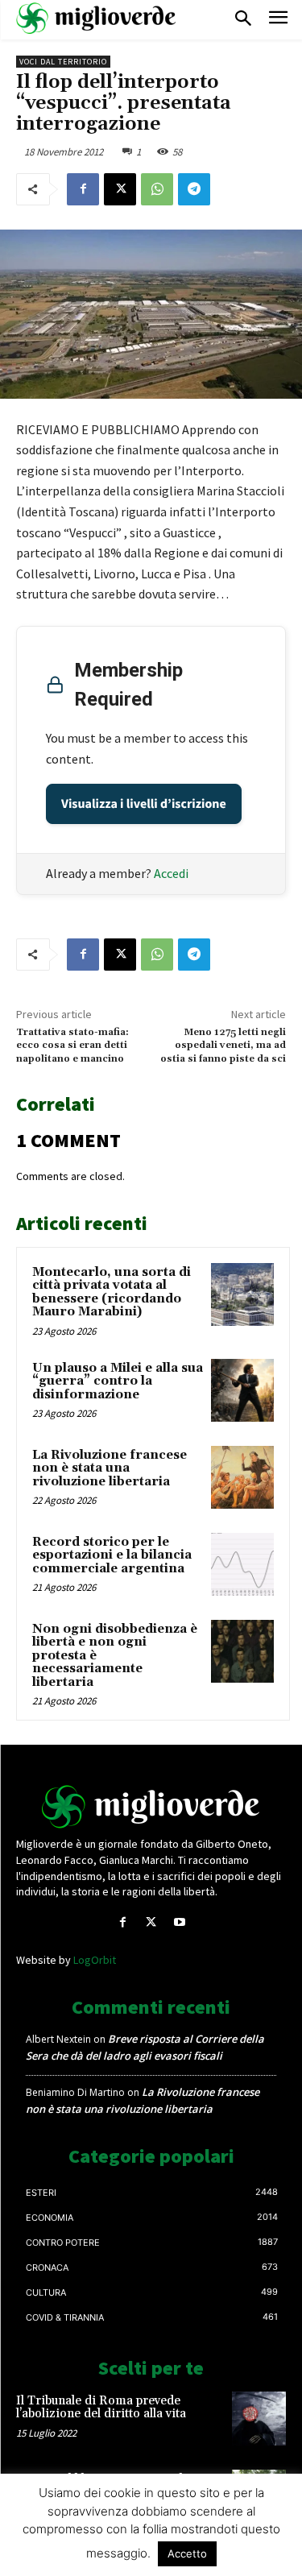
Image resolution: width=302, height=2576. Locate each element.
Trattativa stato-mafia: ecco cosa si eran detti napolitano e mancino (72, 1046)
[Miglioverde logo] (151, 1807)
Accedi (171, 873)
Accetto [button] (187, 2553)
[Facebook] (83, 189)
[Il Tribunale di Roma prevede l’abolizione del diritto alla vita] (259, 2419)
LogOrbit (95, 1960)
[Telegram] (194, 189)
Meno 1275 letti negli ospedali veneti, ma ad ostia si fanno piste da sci (223, 1046)
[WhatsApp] (157, 189)
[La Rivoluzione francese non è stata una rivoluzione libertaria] (242, 1477)
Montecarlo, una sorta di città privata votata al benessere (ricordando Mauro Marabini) (112, 1292)
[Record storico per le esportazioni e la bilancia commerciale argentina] (242, 1564)
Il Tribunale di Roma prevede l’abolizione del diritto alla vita (101, 2408)
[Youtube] (179, 1922)
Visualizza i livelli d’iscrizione (144, 804)
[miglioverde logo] (97, 18)
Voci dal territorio (63, 62)
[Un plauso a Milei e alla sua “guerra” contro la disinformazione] (242, 1390)
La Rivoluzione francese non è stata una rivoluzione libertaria (110, 1468)
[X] (120, 189)
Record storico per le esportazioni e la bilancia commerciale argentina (112, 1555)
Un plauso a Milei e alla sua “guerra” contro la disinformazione (118, 1381)
